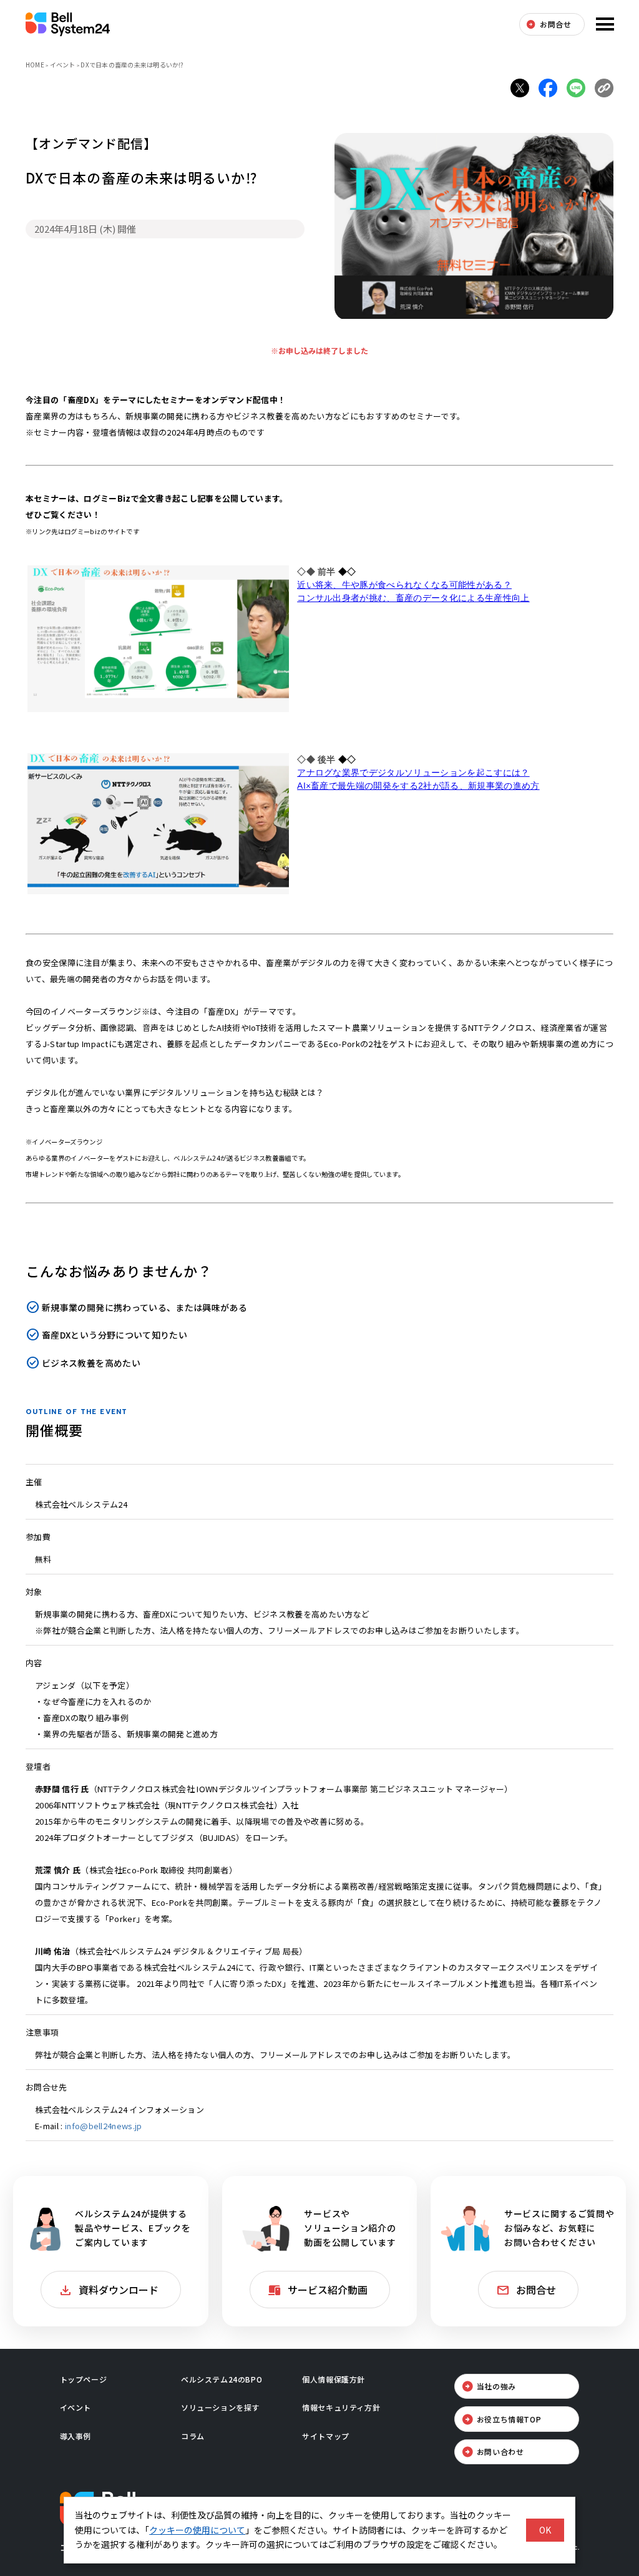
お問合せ (555, 24)
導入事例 (76, 2436)
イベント (63, 65)
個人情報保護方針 (334, 2379)
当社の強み (496, 2386)
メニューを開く (603, 24)
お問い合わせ (500, 2452)
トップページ (84, 2379)
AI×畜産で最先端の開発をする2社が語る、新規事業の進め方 (418, 786)
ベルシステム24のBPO (222, 2379)
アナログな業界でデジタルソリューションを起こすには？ (413, 773)
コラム (193, 2436)
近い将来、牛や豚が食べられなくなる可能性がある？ (404, 585)
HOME (35, 65)
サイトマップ (326, 2436)
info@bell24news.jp (103, 2126)
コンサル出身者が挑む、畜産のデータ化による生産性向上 (413, 598)
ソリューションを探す (220, 2407)
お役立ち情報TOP (509, 2419)
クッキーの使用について (197, 2530)
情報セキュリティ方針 (341, 2407)
